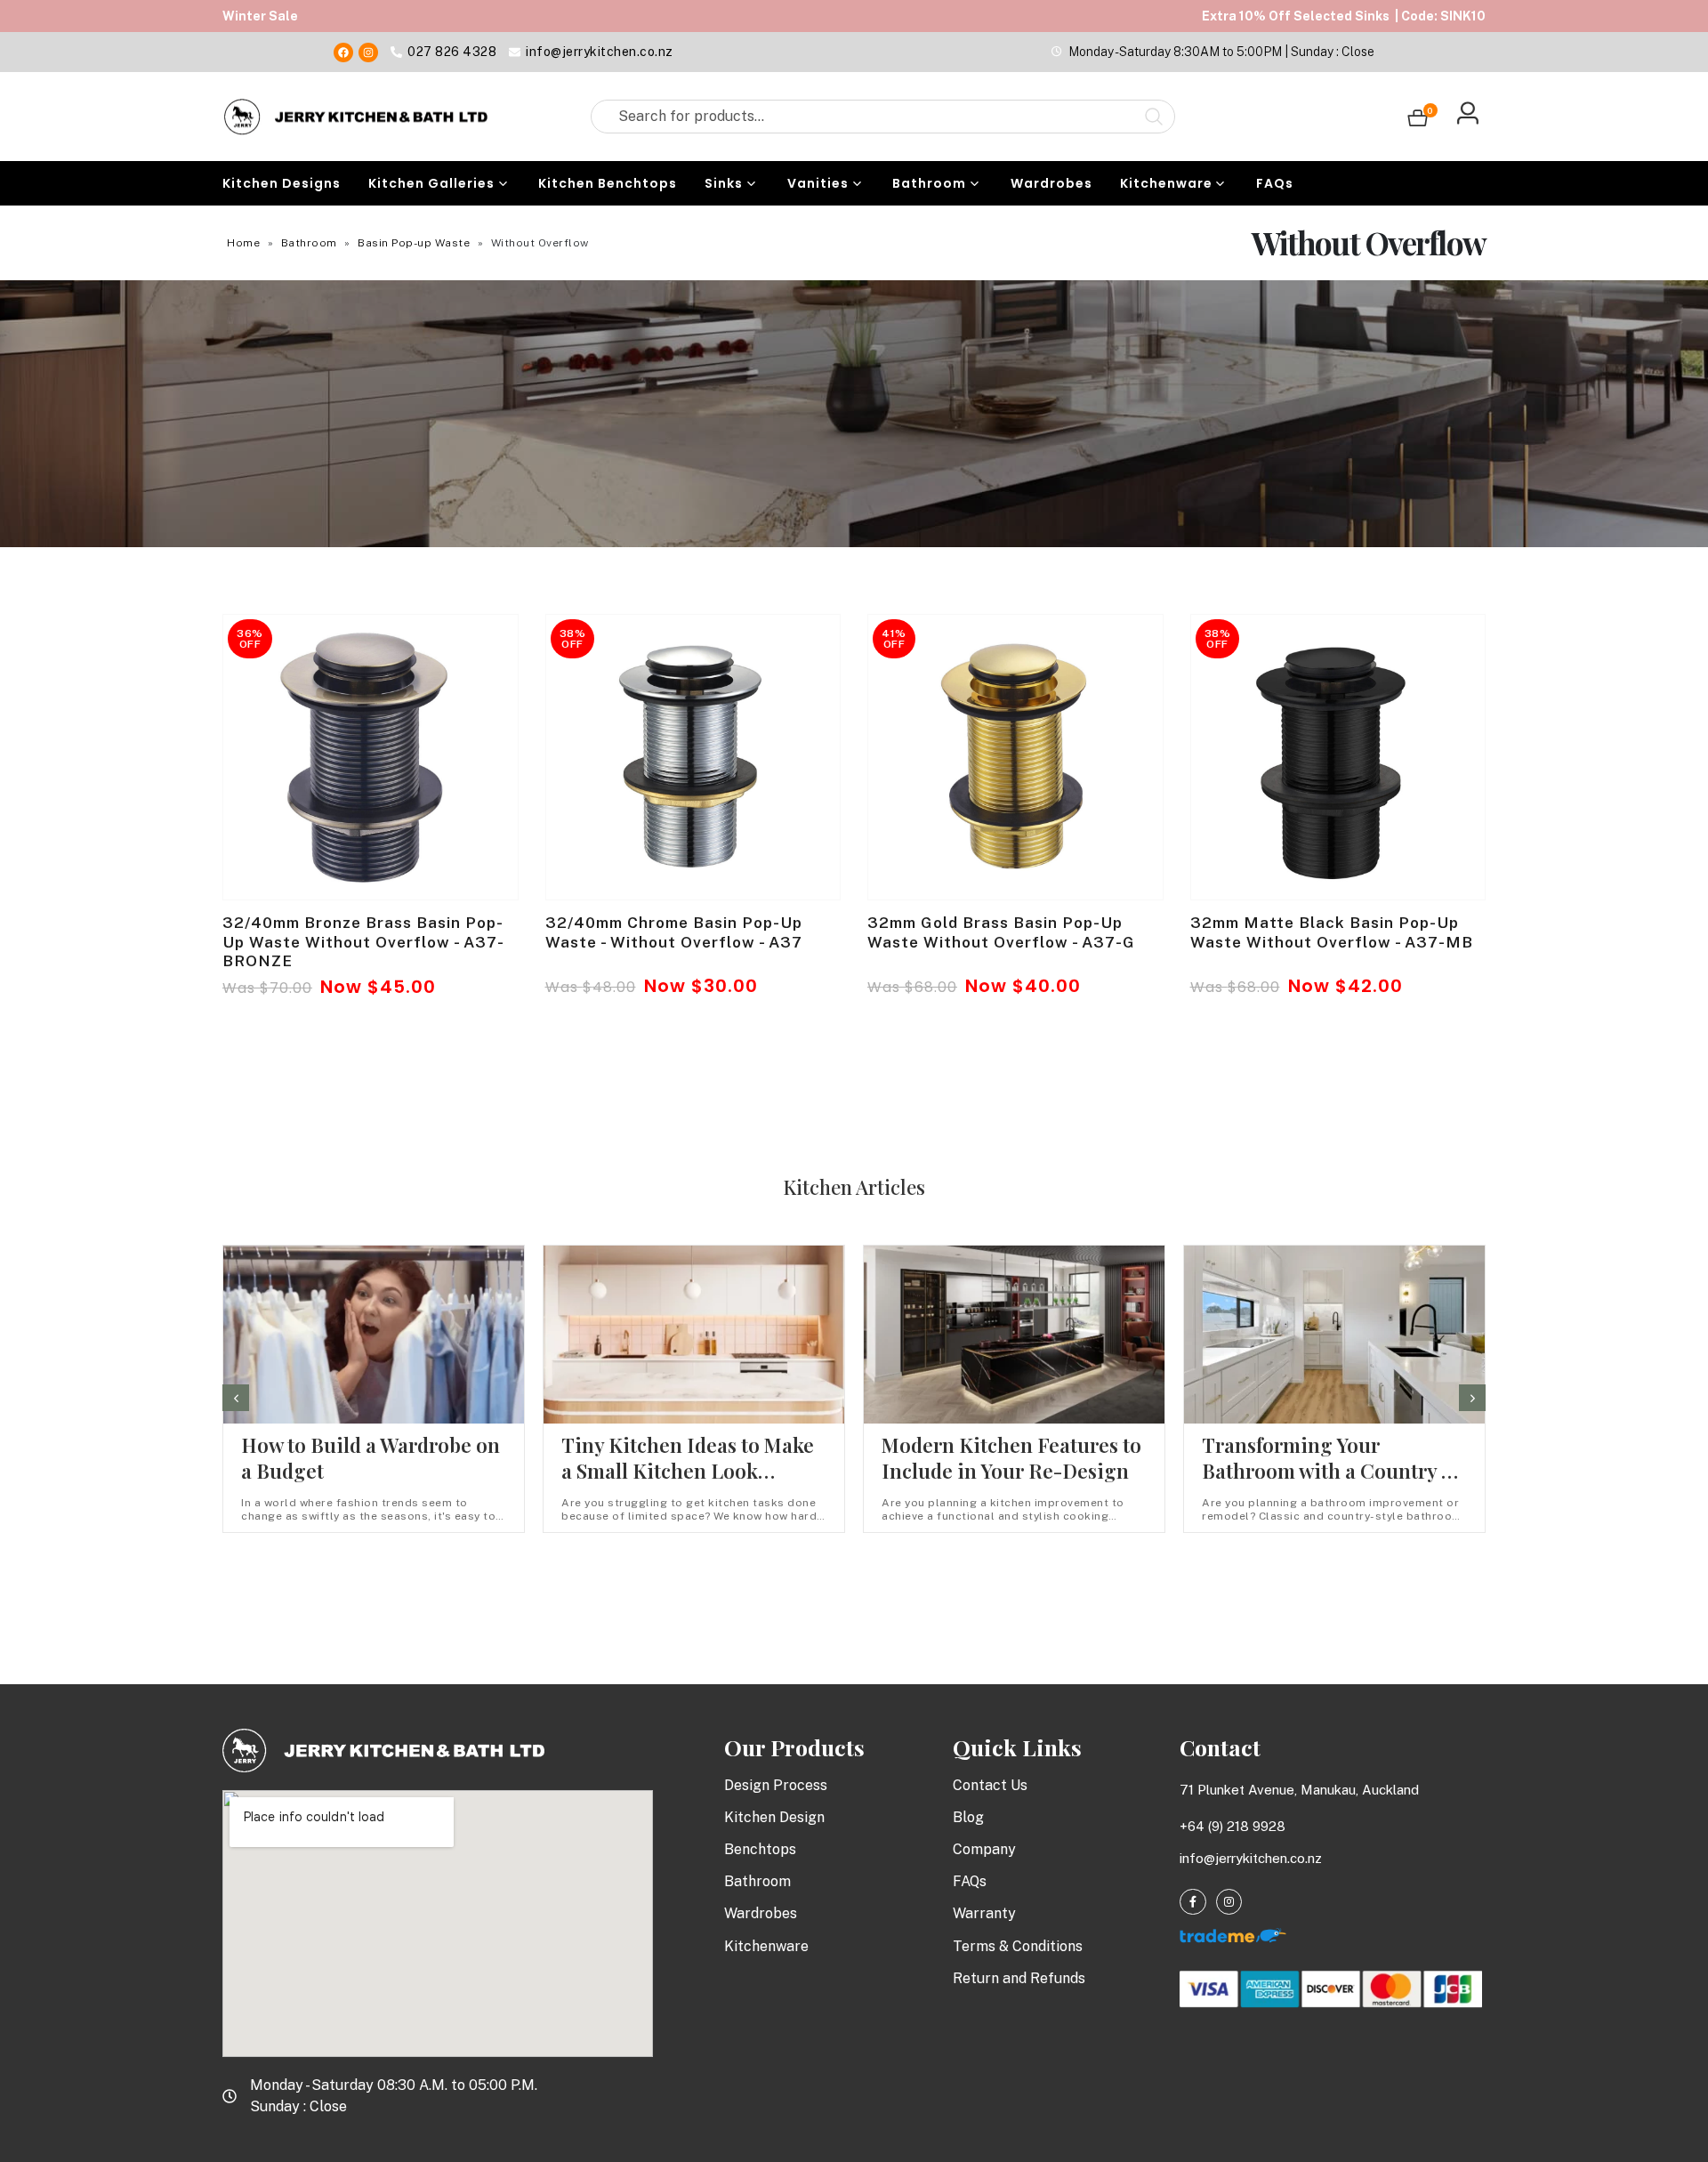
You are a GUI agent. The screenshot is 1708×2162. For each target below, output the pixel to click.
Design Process (776, 1785)
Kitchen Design (774, 1817)
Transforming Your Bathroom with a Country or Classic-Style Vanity (1332, 1471)
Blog (968, 1817)
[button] (236, 1398)
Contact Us (990, 1785)
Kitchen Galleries (431, 183)
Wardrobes (1051, 183)
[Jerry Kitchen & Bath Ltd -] (356, 117)
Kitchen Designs (282, 183)
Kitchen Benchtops (608, 183)
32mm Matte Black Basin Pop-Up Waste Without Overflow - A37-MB (1332, 932)
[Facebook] (343, 52)
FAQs (1275, 183)
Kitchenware (1166, 183)
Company (984, 1849)
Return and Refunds (1019, 1978)
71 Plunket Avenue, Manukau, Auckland (1299, 1790)
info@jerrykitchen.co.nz (1251, 1858)
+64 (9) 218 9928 (1233, 1826)
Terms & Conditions (1018, 1946)
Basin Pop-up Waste (414, 243)
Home (243, 243)
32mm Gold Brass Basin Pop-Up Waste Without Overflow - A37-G (1001, 932)
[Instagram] (368, 52)
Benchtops (760, 1849)
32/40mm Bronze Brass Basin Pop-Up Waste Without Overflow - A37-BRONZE (363, 942)
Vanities (818, 183)
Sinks (724, 183)
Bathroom (929, 183)
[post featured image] (371, 757)
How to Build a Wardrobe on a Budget (371, 1458)
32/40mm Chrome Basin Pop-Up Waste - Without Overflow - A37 (674, 932)
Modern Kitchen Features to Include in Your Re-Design (1011, 1458)
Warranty (984, 1913)
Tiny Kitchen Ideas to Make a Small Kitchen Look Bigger (688, 1471)
